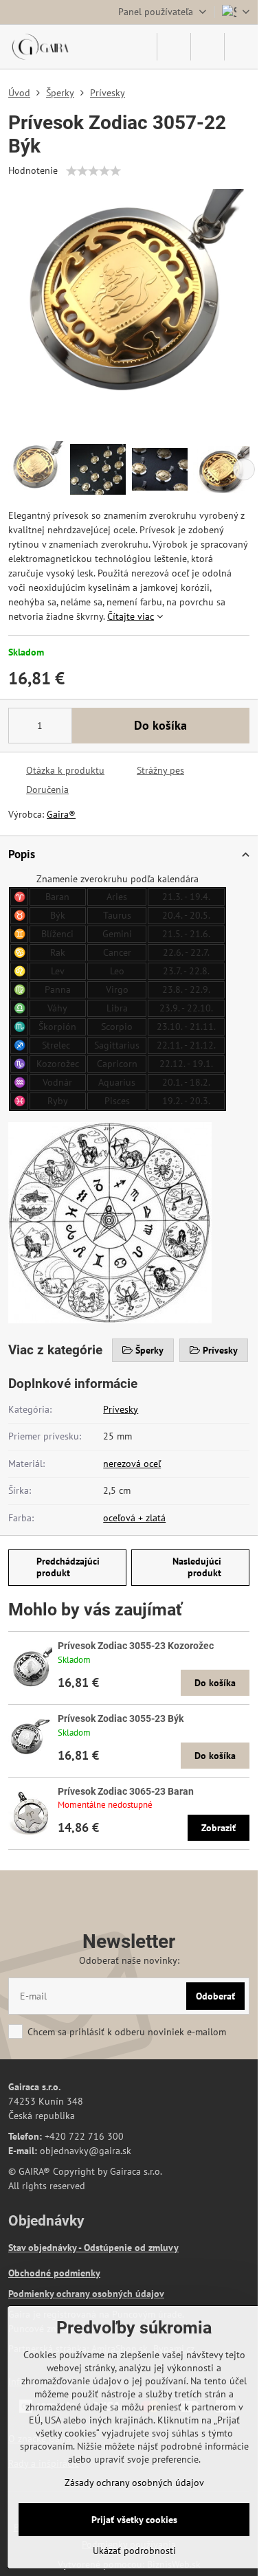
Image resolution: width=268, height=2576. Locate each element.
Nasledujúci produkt (197, 1567)
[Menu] (241, 47)
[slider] (93, 171)
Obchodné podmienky (54, 2273)
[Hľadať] (174, 47)
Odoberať (215, 1996)
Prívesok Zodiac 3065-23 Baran (126, 1791)
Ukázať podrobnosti (134, 2551)
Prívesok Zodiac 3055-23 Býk (121, 1718)
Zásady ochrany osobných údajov (134, 2483)
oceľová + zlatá (134, 1518)
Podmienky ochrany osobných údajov (86, 2294)
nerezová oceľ (132, 1464)
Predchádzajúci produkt (68, 1567)
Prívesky (121, 1409)
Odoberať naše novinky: (129, 1960)
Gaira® (61, 814)
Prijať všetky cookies (134, 2520)
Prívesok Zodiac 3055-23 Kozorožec (136, 1646)
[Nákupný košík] (208, 47)
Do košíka (160, 725)
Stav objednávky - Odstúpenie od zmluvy (93, 2248)
